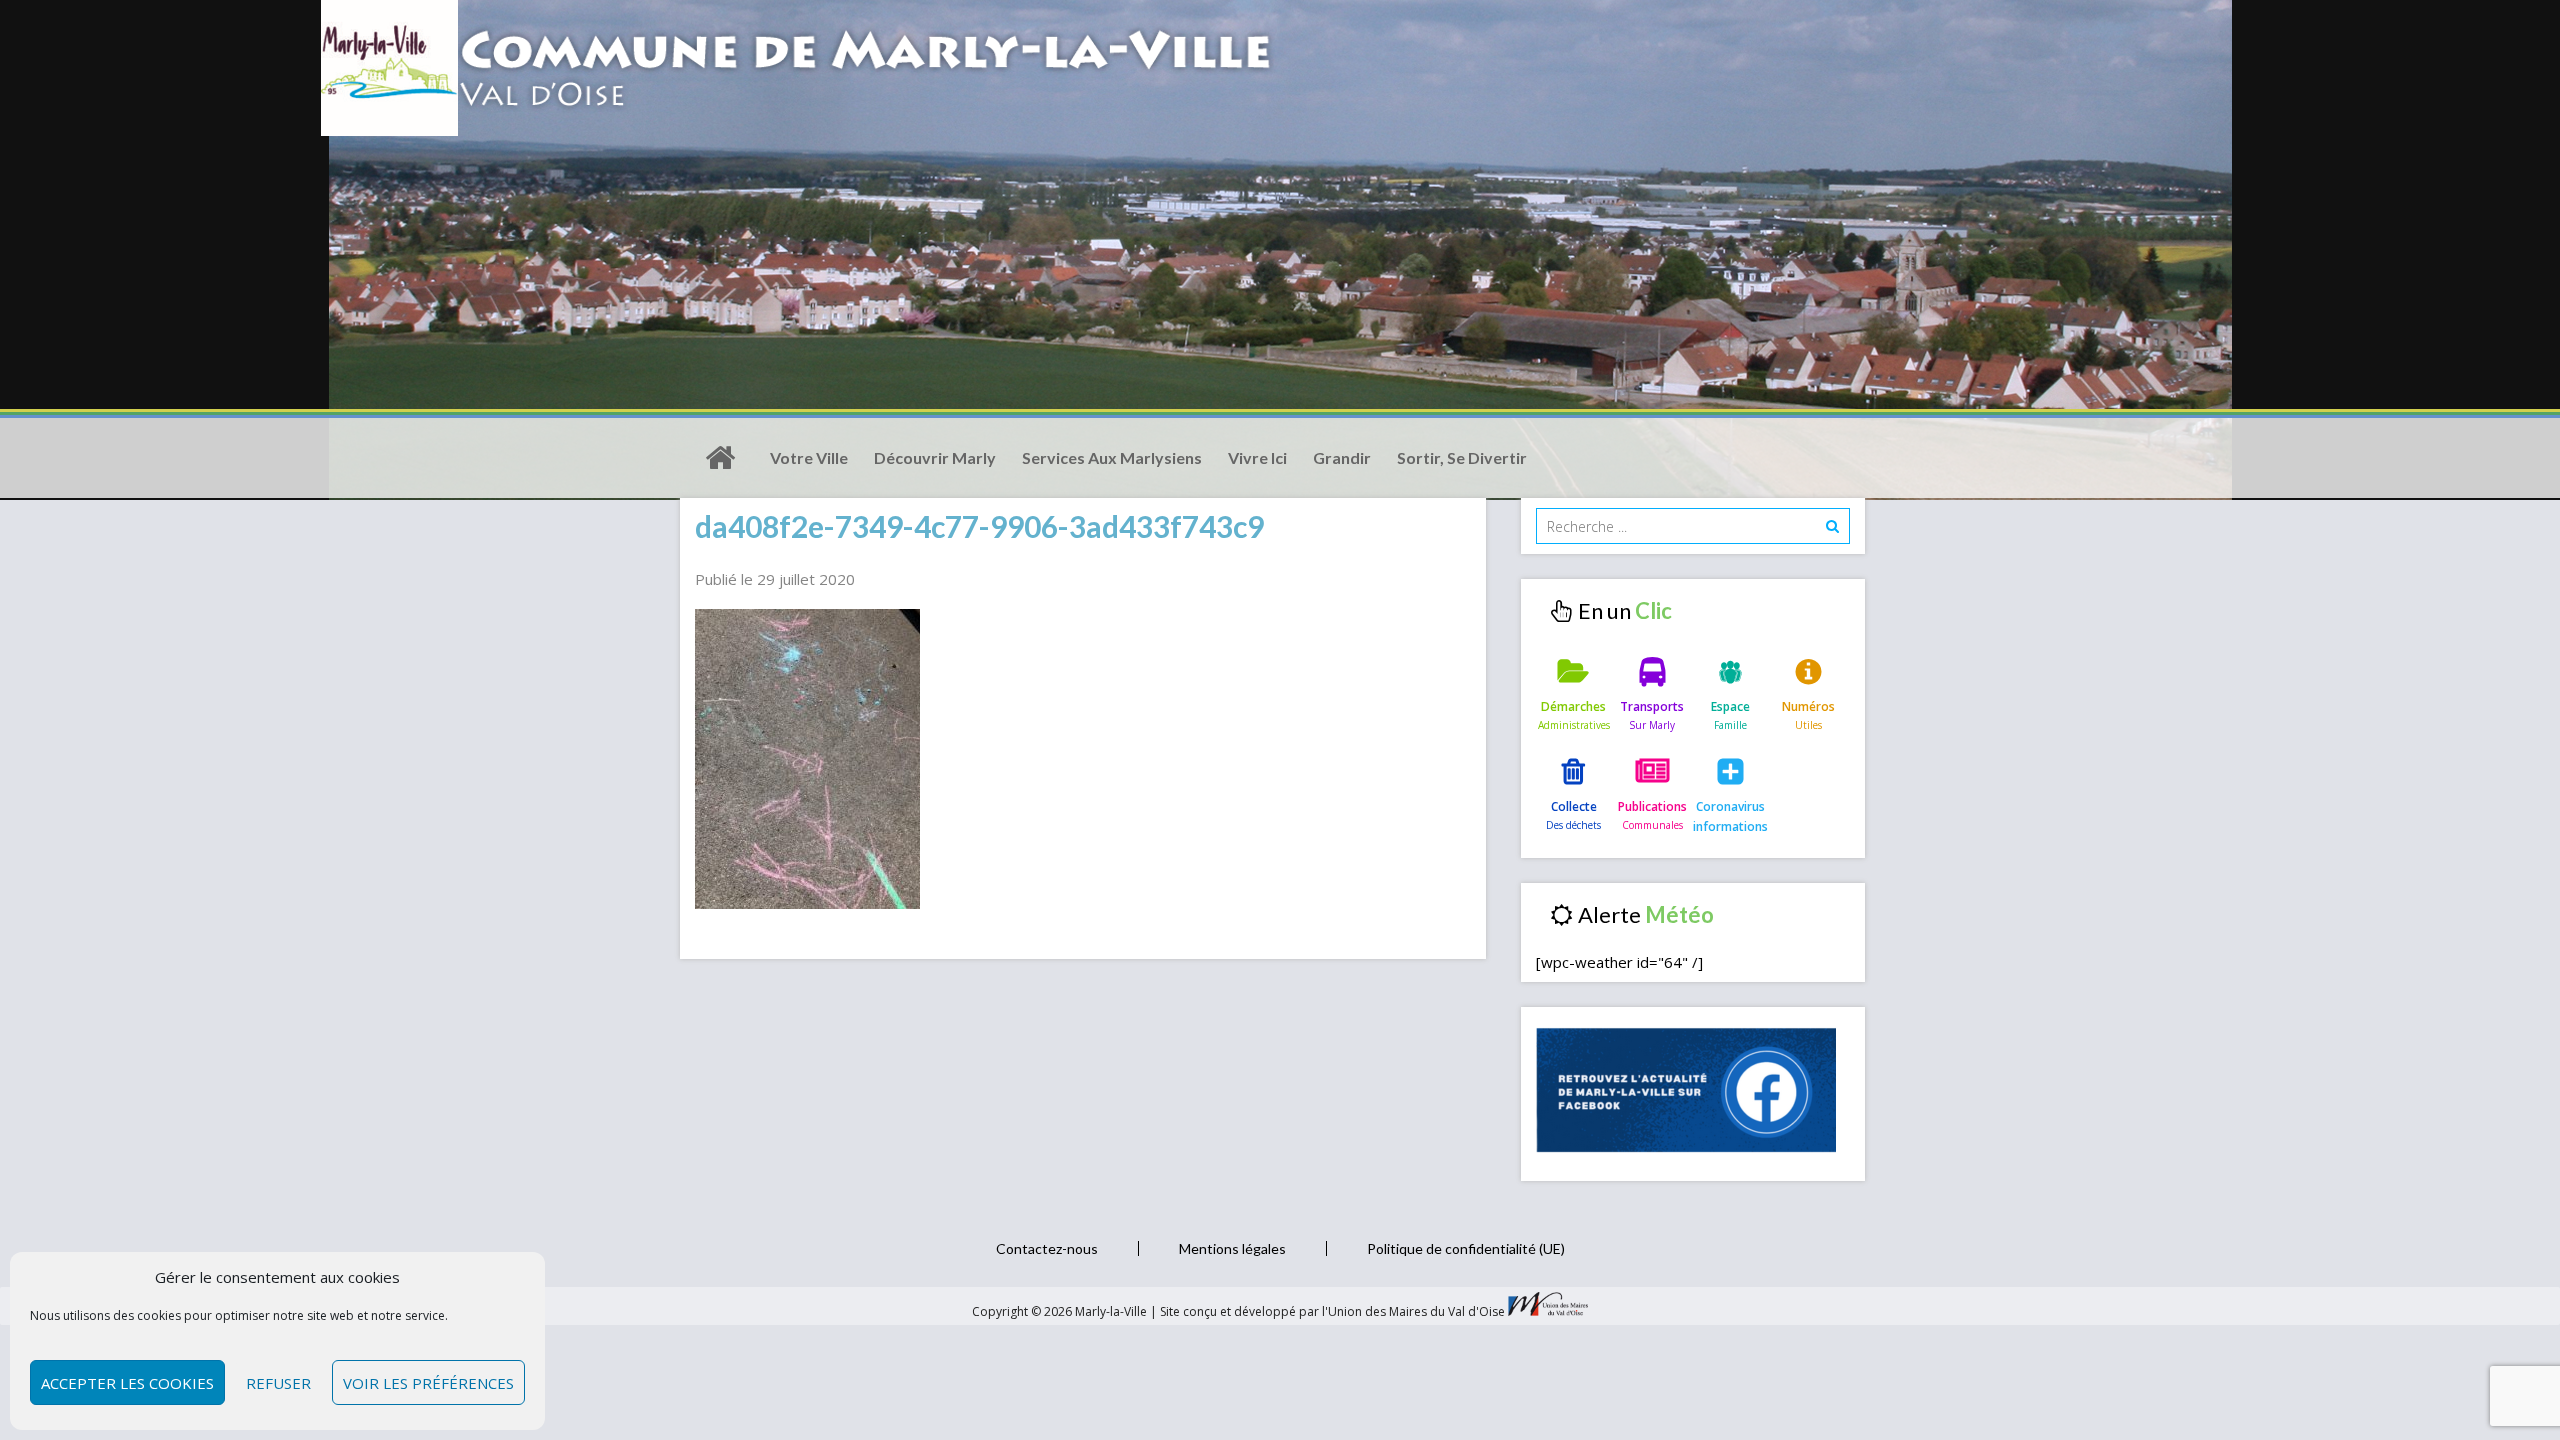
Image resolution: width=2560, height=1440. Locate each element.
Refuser (278, 1383)
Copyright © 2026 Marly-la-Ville (1061, 1311)
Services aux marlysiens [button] (1112, 457)
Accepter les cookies (127, 1383)
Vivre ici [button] (1257, 457)
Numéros (1808, 706)
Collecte (1574, 806)
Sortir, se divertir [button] (1462, 457)
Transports (1652, 706)
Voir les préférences (428, 1383)
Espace (1730, 706)
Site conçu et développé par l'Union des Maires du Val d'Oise (1332, 1311)
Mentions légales (1232, 1248)
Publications (1652, 806)
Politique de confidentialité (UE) (1466, 1248)
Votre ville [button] (809, 457)
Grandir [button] (1342, 457)
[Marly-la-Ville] (720, 458)
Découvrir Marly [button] (935, 457)
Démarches (1573, 706)
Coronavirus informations (1730, 816)
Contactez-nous (1047, 1248)
